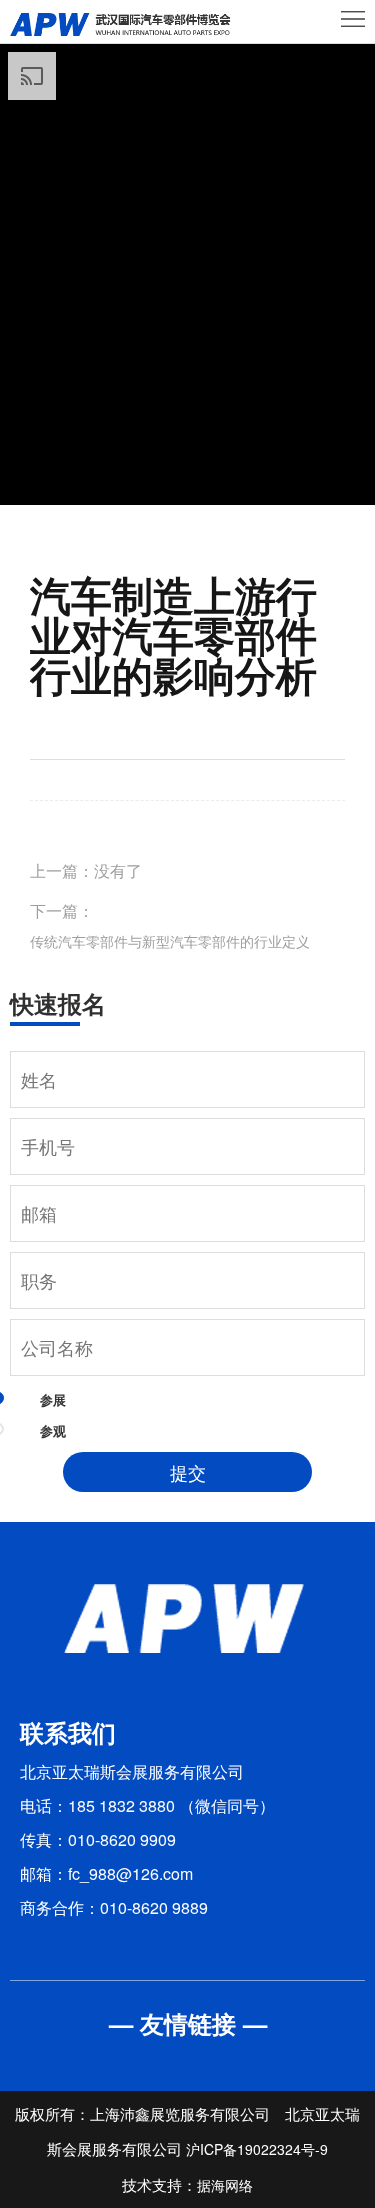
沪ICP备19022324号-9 (257, 2149)
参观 (53, 1430)
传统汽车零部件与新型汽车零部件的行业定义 (170, 941)
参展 (53, 1399)
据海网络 (225, 2185)
